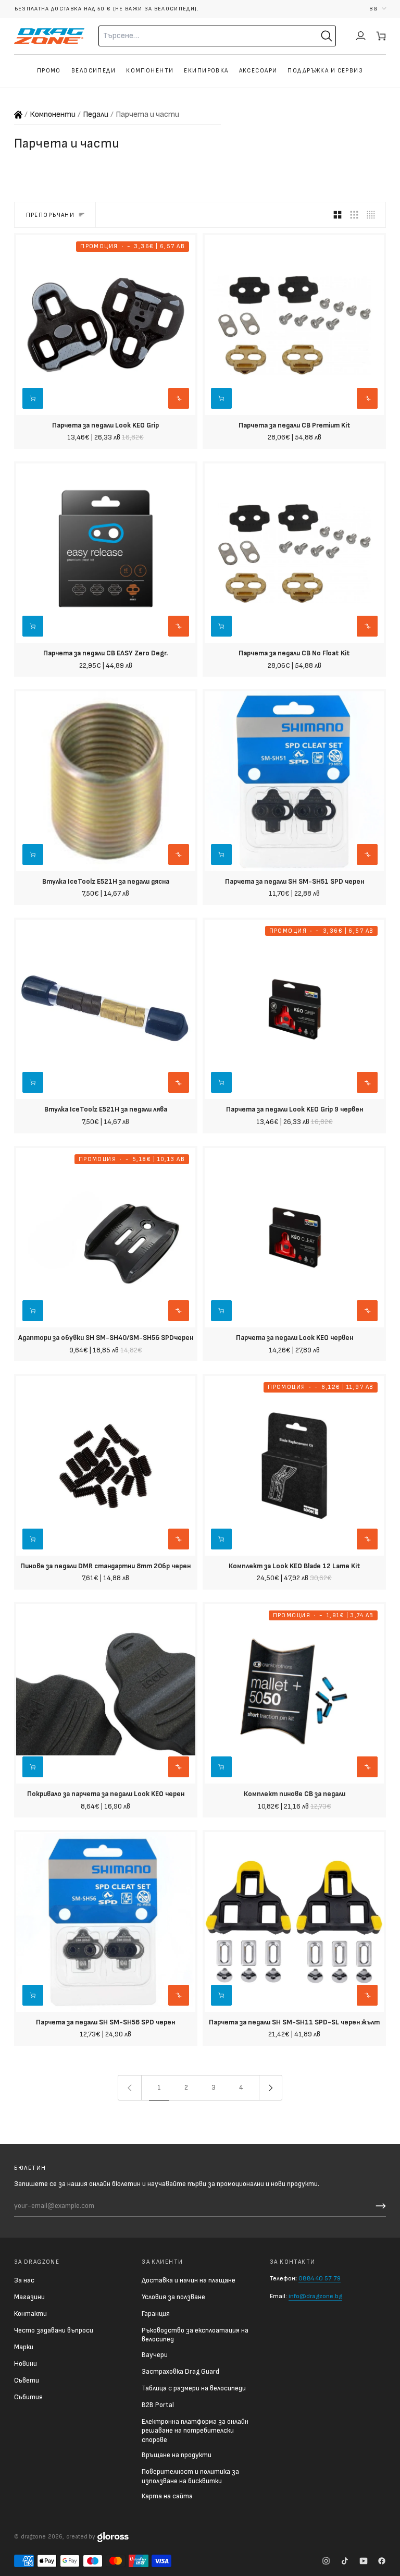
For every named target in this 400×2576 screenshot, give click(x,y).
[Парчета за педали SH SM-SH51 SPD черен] (294, 781)
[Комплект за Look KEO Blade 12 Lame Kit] (294, 1466)
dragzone (33, 2537)
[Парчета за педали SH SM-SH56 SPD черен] (106, 1922)
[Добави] (221, 398)
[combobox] (189, 36)
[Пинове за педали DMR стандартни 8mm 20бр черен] (106, 1466)
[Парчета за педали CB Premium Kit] (294, 325)
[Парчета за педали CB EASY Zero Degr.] (106, 553)
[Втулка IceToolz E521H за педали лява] (106, 1009)
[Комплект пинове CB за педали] (294, 1694)
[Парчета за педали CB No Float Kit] (294, 553)
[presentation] (106, 434)
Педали (96, 114)
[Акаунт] (361, 36)
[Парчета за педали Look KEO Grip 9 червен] (294, 1009)
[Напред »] (271, 2088)
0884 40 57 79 (320, 2279)
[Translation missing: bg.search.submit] (327, 36)
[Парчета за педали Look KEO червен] (294, 1238)
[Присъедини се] (379, 2206)
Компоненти (53, 114)
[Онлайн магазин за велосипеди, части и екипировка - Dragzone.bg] (18, 115)
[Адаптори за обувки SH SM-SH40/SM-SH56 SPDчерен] (106, 1238)
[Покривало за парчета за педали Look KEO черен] (106, 1694)
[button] (378, 9)
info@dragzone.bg (315, 2296)
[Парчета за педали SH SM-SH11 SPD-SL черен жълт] (294, 1922)
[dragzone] (49, 36)
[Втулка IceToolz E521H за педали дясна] (106, 781)
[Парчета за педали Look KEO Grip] (106, 325)
